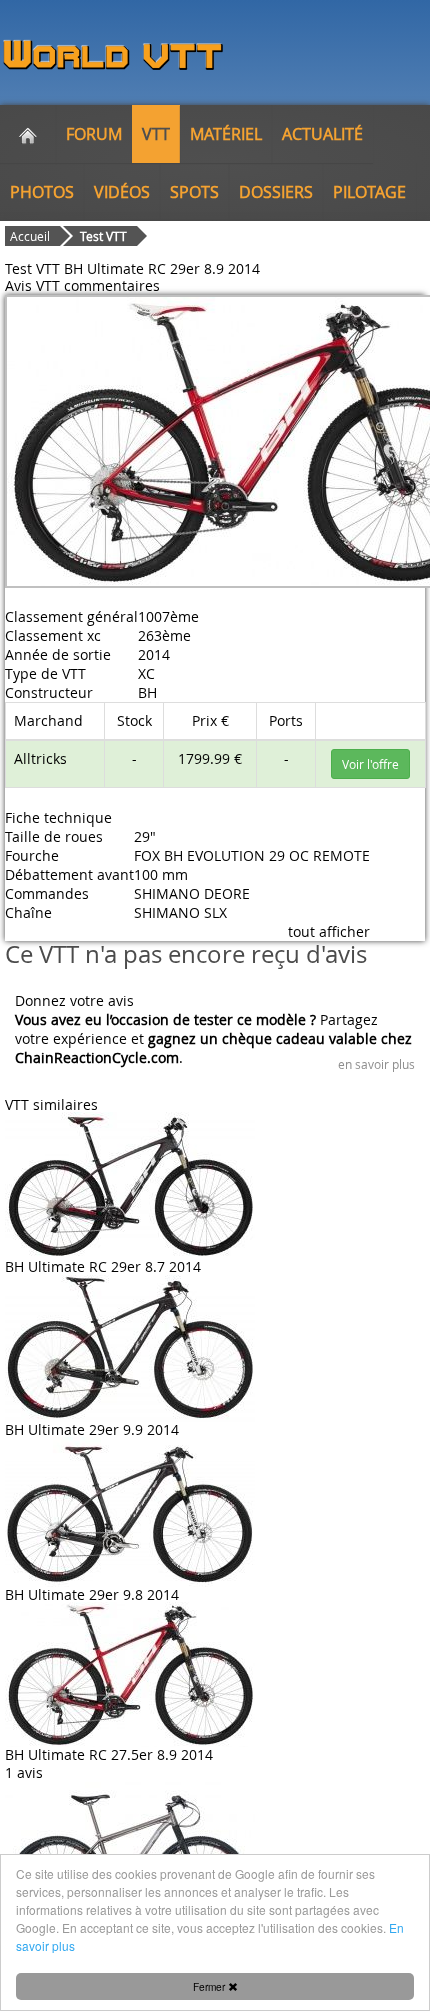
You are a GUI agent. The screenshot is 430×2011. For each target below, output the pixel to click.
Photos (42, 192)
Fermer (210, 1986)
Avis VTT (32, 285)
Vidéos (122, 192)
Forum (94, 134)
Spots (194, 192)
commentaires (112, 285)
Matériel (226, 134)
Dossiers (276, 192)
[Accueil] (28, 134)
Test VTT (103, 236)
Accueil (30, 236)
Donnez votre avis (74, 1000)
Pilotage (369, 192)
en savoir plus (376, 1064)
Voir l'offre (370, 764)
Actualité (322, 134)
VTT (156, 134)
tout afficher (329, 931)
